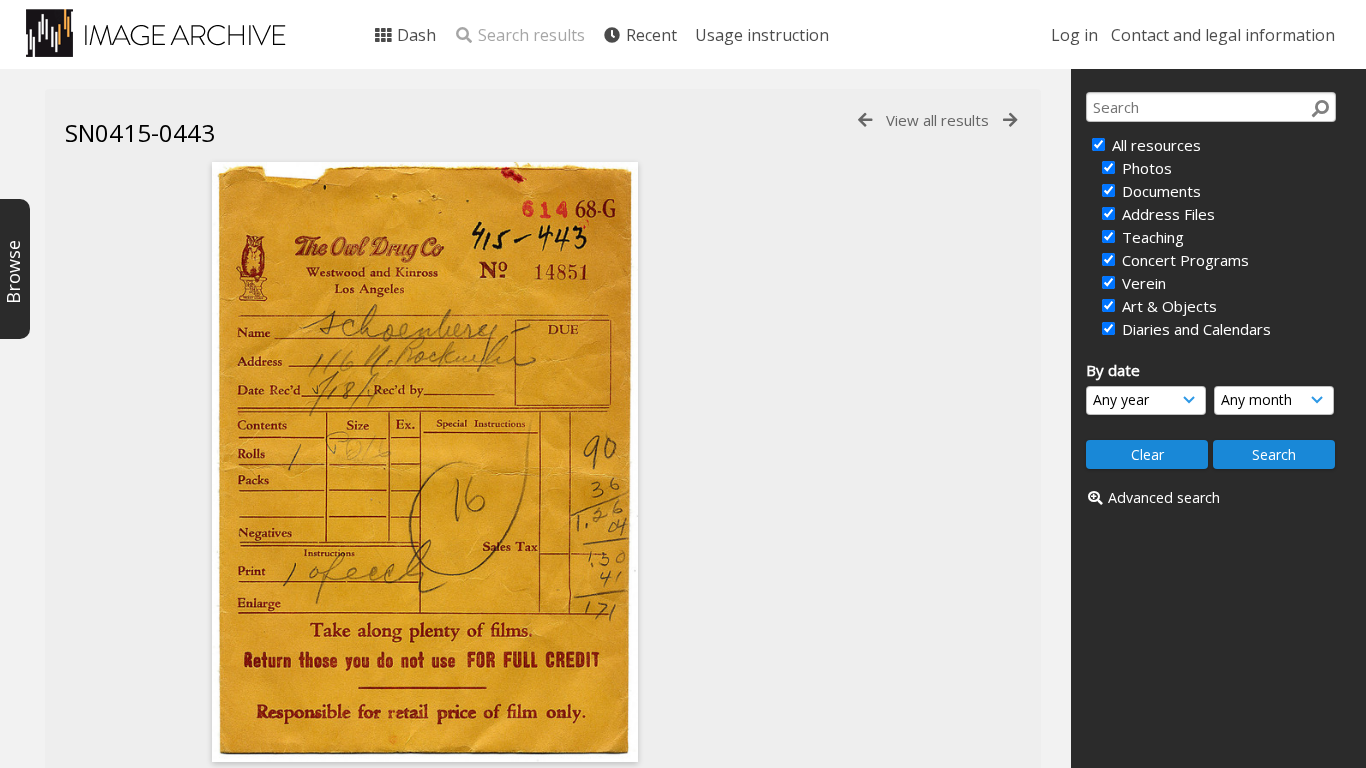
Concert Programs (1183, 260)
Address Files (1166, 214)
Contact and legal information (1223, 35)
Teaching (1151, 237)
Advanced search (1164, 497)
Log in (1074, 35)
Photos (1145, 168)
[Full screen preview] (425, 462)
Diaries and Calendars (1194, 329)
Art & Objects (1167, 306)
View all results (937, 120)
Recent (649, 35)
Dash (414, 35)
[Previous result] (865, 120)
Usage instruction (762, 35)
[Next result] (1010, 120)
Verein (1142, 283)
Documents (1159, 191)
